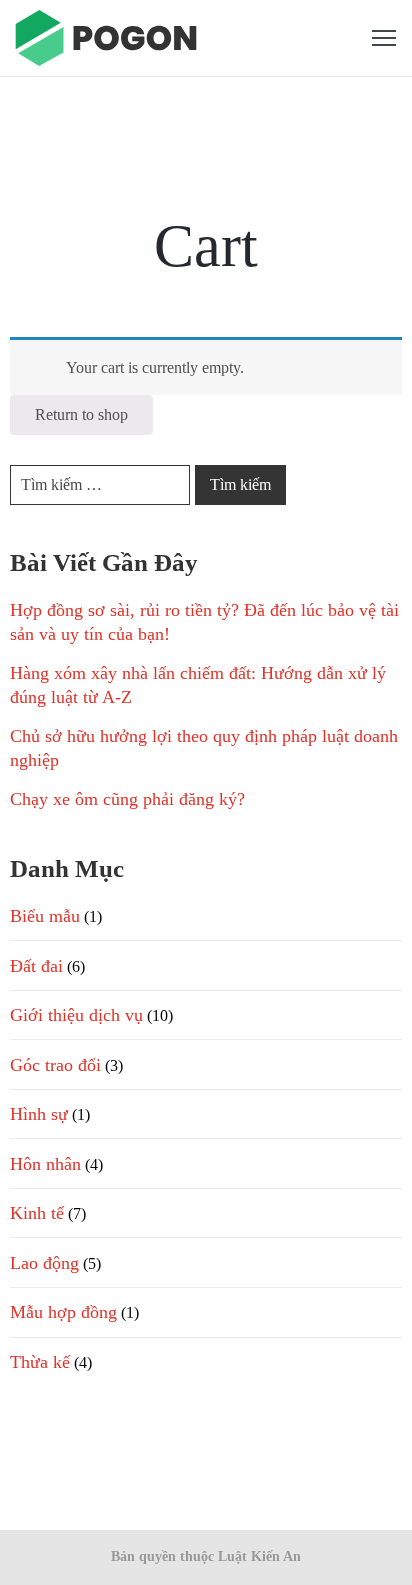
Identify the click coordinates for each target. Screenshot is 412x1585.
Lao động (44, 1263)
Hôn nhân (45, 1164)
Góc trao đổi (55, 1065)
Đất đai (36, 966)
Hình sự (39, 1114)
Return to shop (81, 414)
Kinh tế (37, 1213)
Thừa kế (40, 1362)
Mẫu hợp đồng (63, 1312)
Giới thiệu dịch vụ (76, 1015)
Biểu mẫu (45, 916)
